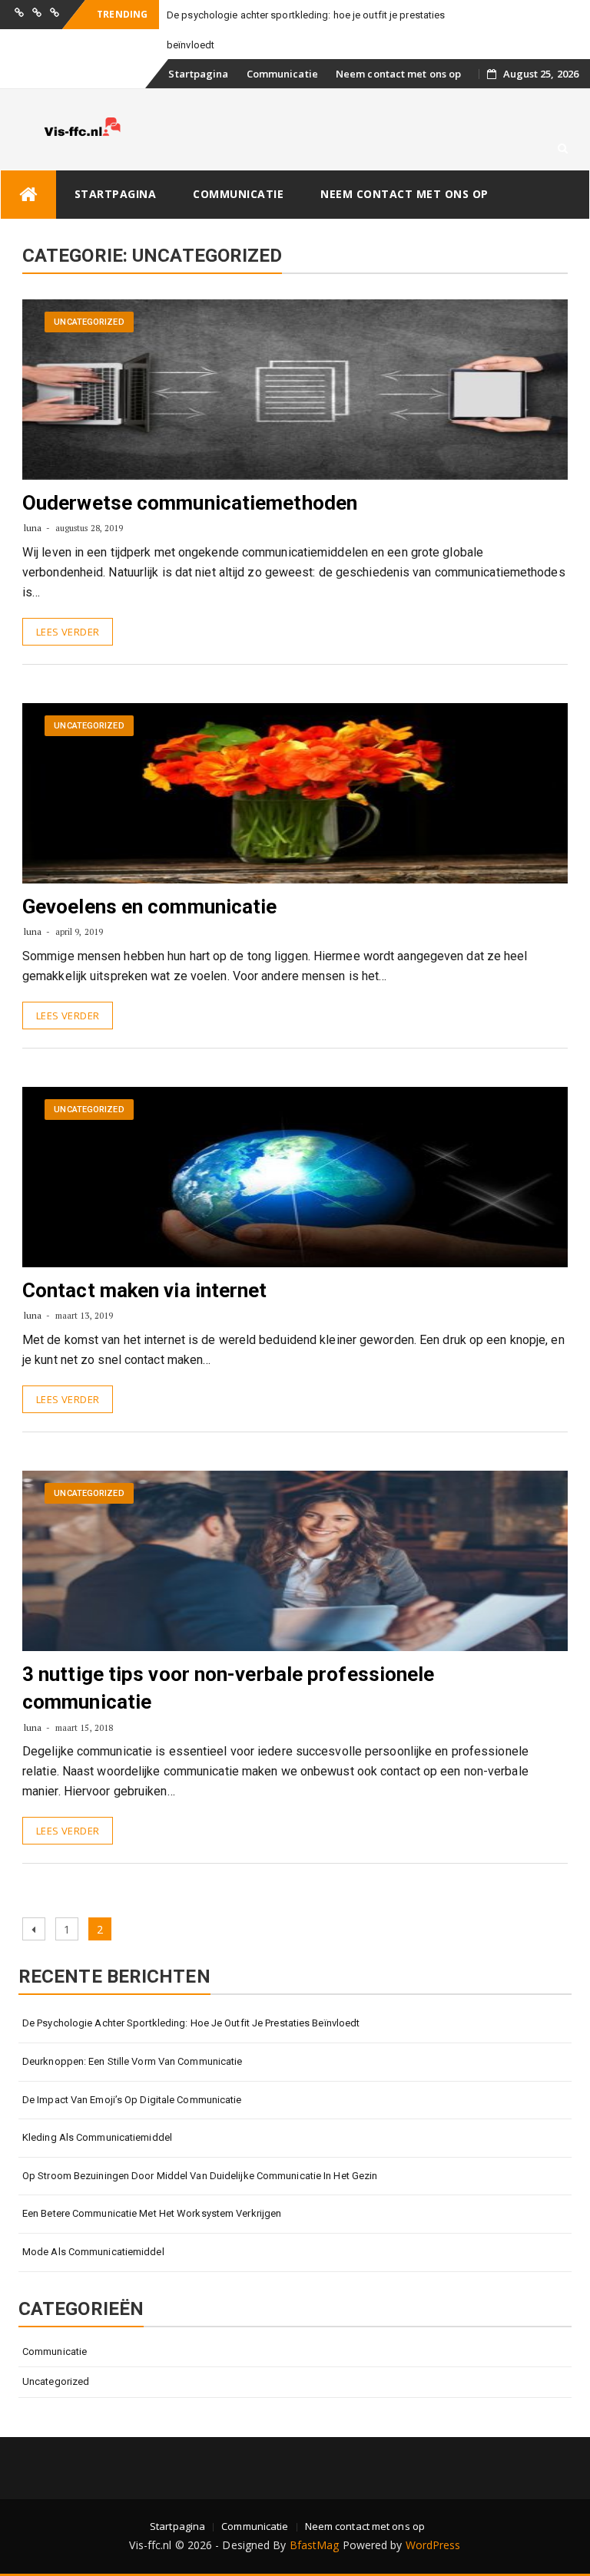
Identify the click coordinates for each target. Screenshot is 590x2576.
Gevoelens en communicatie (150, 907)
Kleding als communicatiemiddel (97, 2137)
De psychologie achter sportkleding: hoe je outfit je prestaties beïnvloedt (191, 2023)
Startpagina (198, 74)
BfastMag (315, 2545)
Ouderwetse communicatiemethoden (190, 503)
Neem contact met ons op (398, 74)
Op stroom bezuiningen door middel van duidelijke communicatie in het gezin (200, 2176)
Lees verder (68, 632)
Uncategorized (89, 322)
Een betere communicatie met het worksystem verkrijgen (152, 2213)
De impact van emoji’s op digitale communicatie (132, 2100)
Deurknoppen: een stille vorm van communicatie (133, 2061)
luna (33, 528)
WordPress (433, 2545)
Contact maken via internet (145, 1290)
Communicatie (282, 74)
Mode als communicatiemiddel (93, 2252)
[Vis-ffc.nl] (28, 195)
